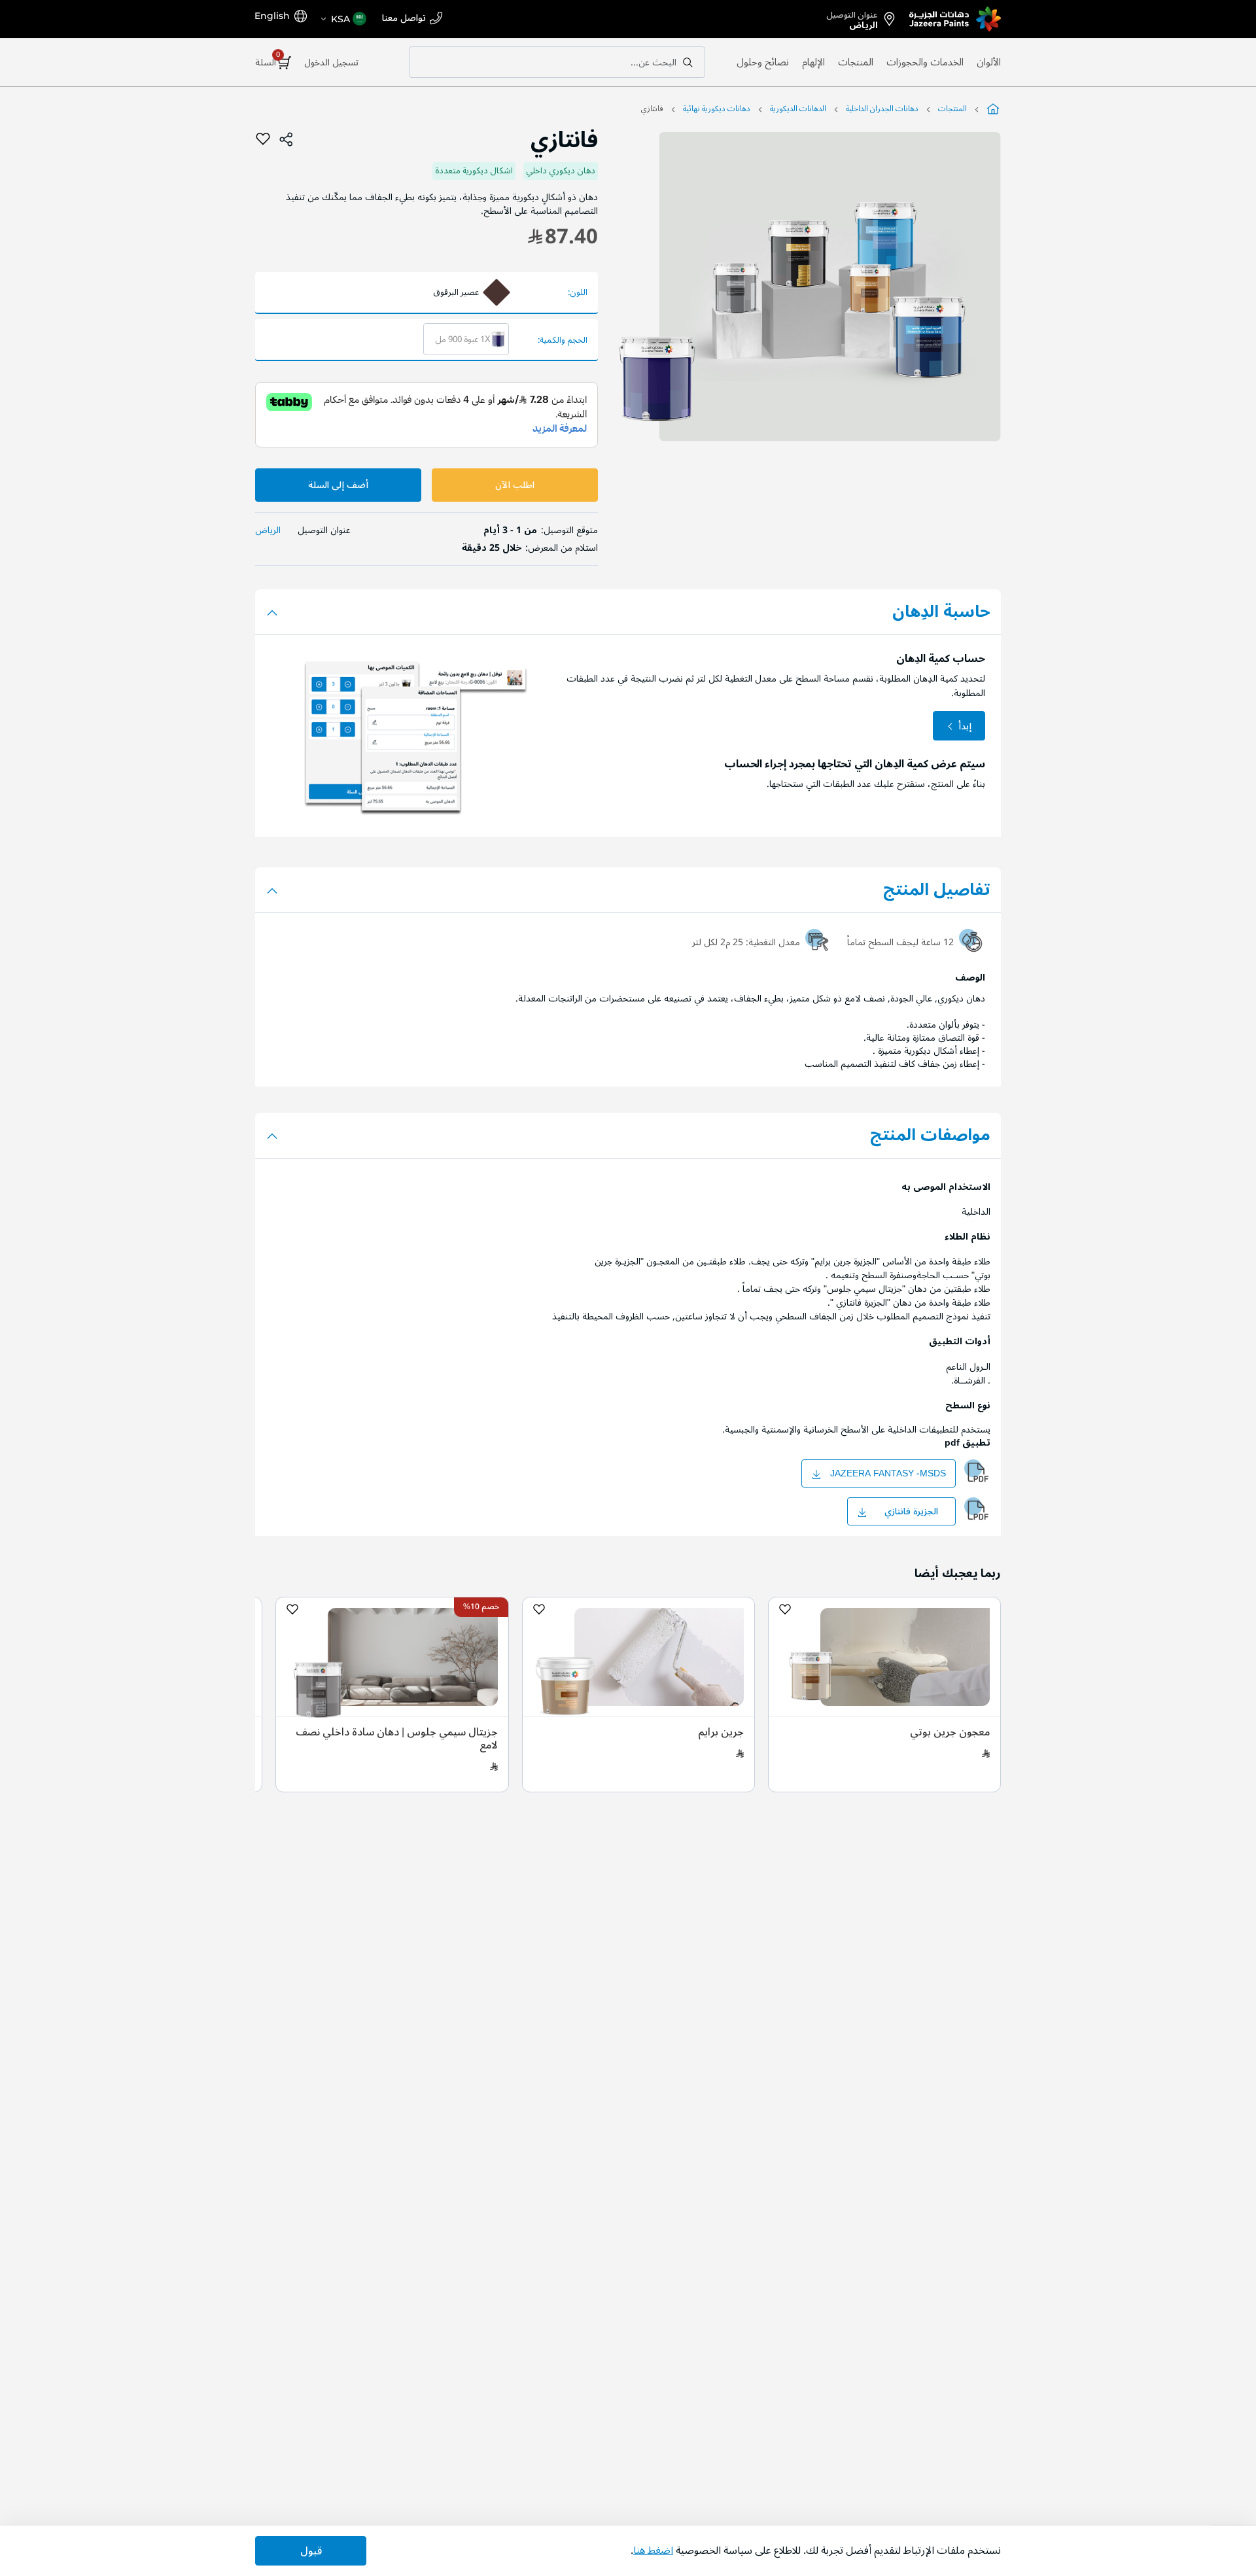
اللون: (578, 293)
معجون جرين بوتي (950, 1732)
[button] (343, 19)
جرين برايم (721, 1732)
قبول (311, 2551)
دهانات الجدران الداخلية (882, 109)
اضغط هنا (653, 2550)
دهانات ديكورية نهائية (717, 109)
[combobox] (557, 62)
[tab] (628, 890)
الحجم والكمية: (563, 340)
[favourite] (263, 139)
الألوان (989, 62)
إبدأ (965, 726)
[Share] (287, 139)
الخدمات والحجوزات (925, 62)
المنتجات (856, 62)
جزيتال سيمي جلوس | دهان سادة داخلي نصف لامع (397, 1739)
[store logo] (955, 19)
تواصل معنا (404, 19)
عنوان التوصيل (852, 18)
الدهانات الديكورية (798, 109)
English (272, 16)
